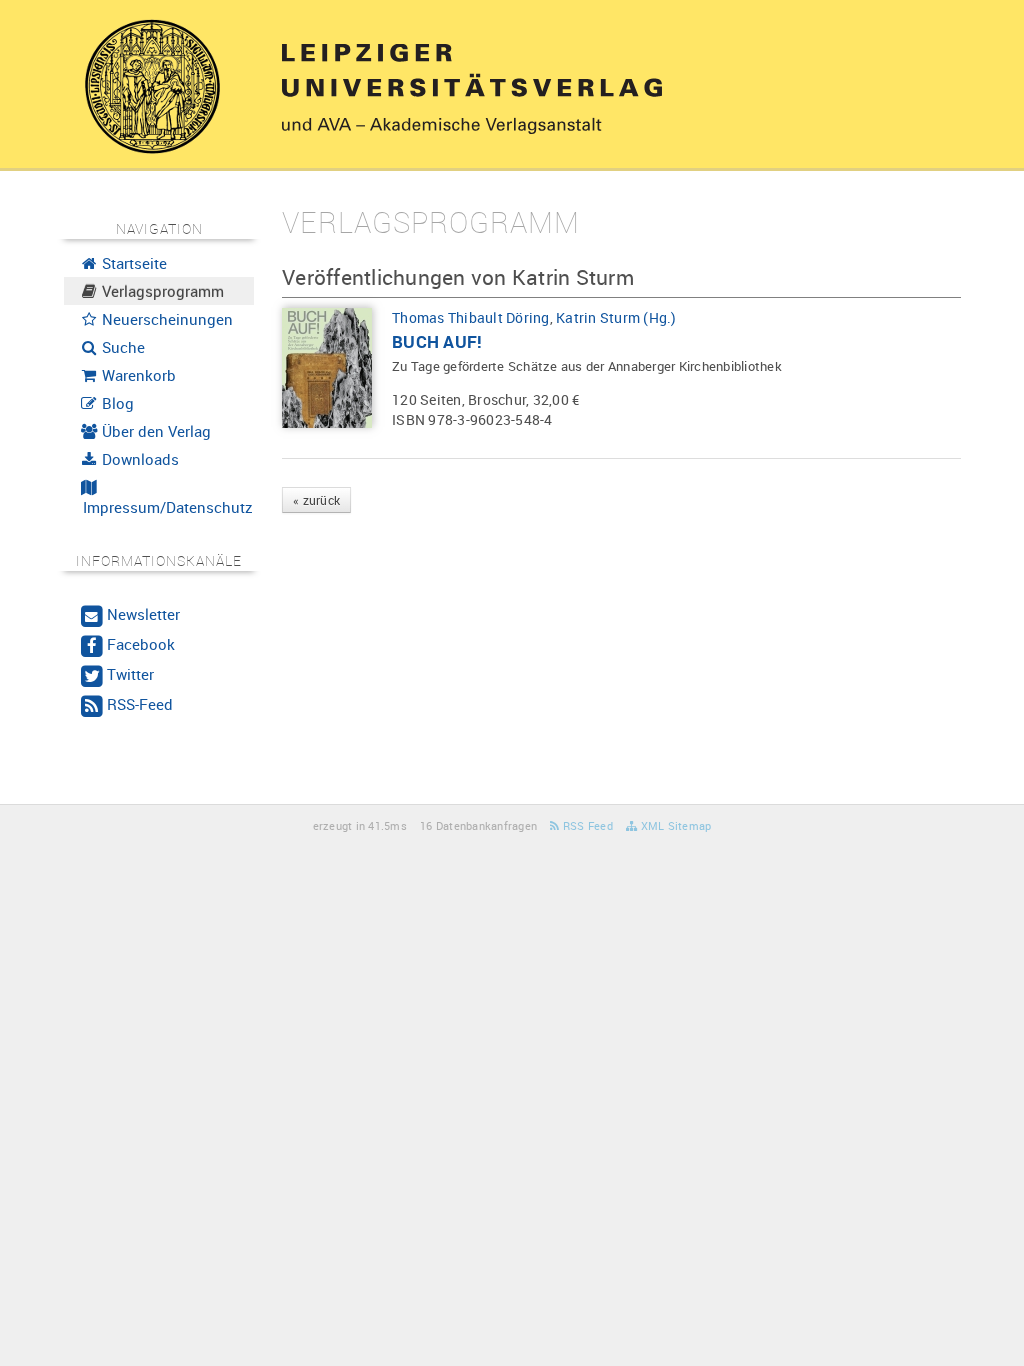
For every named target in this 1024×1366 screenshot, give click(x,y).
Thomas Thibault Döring (471, 317)
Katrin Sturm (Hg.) (616, 317)
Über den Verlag (154, 431)
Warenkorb (137, 375)
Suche (121, 347)
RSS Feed (586, 825)
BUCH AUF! (437, 341)
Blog (116, 403)
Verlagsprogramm (161, 291)
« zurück (316, 500)
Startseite (132, 263)
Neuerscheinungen (165, 319)
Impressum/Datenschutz (166, 507)
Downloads (138, 459)
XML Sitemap (674, 825)
